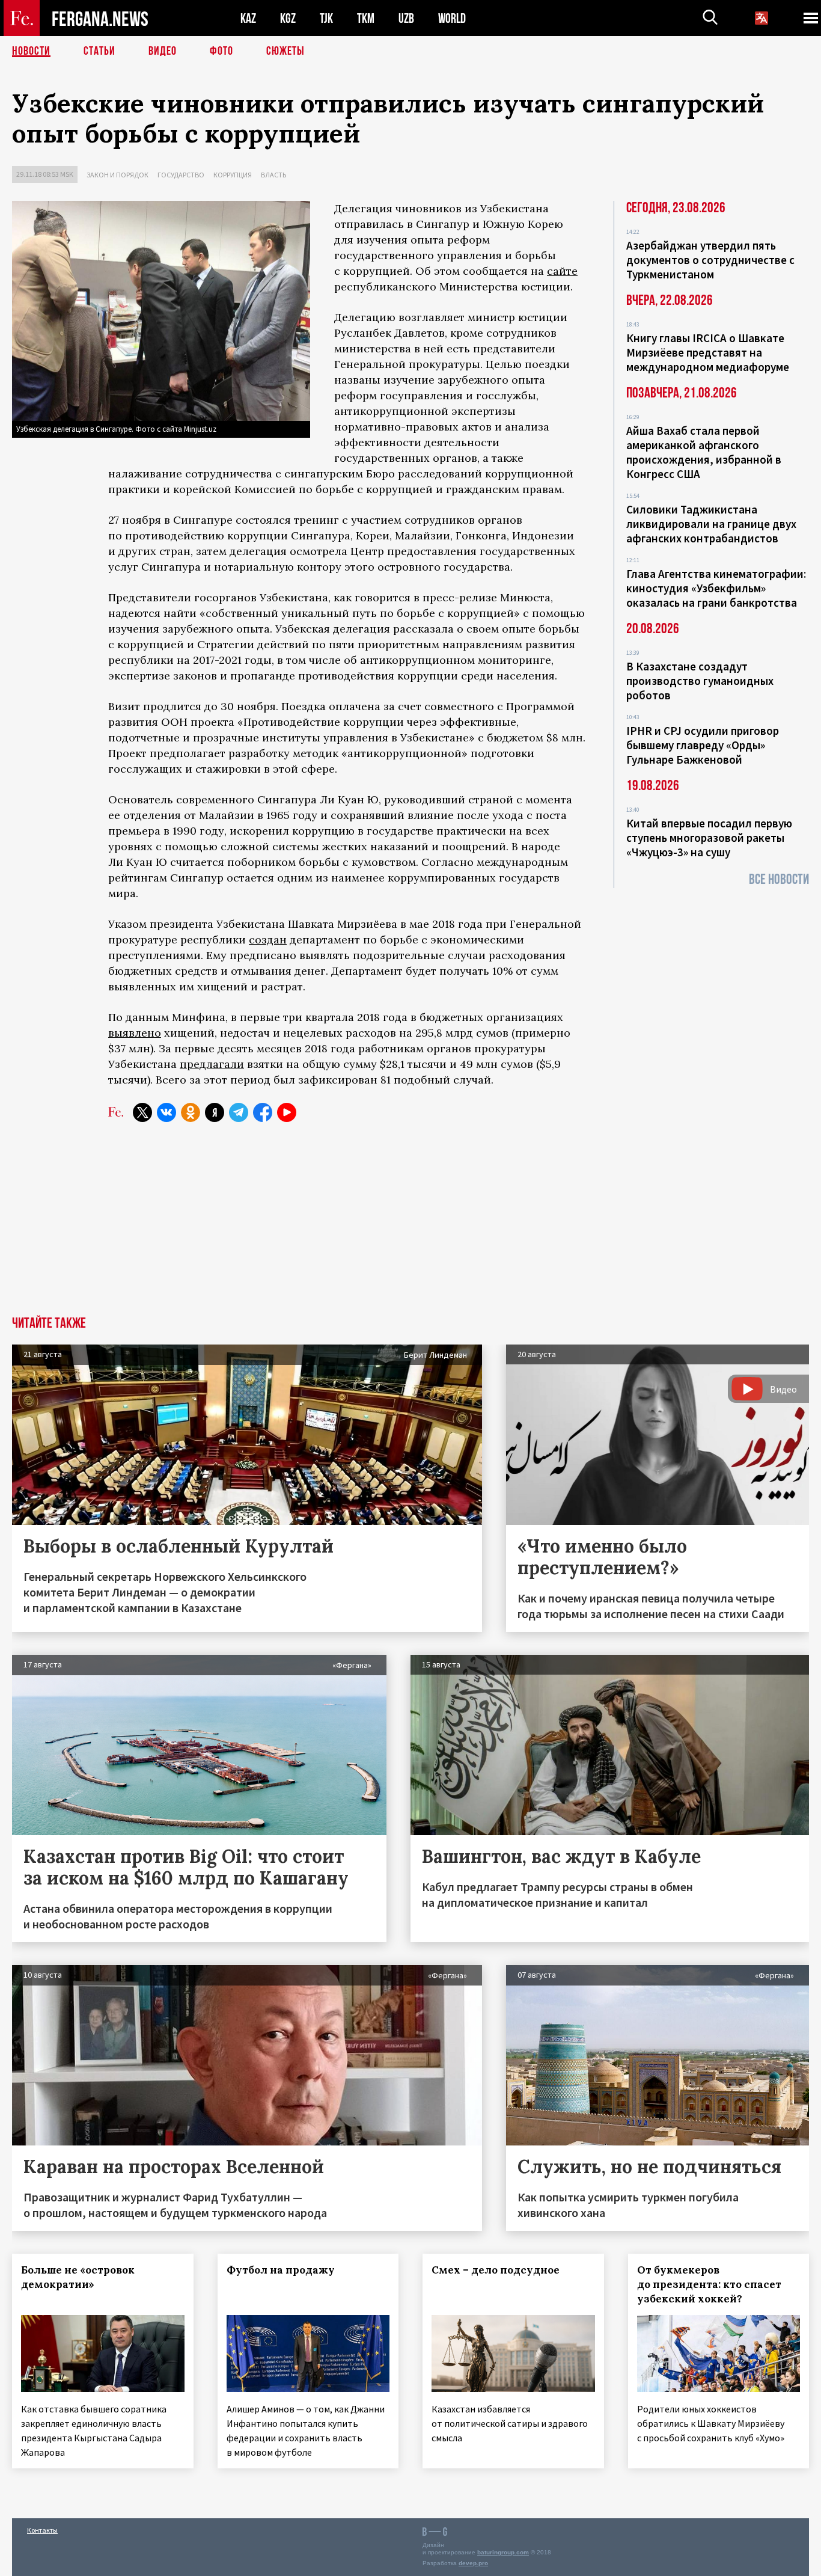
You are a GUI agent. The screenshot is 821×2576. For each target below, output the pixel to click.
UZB (406, 18)
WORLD (452, 18)
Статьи (99, 51)
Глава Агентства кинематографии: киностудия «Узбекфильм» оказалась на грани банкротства (716, 588)
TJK (326, 18)
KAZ (248, 18)
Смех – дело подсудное (496, 2270)
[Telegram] (239, 1112)
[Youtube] (287, 1112)
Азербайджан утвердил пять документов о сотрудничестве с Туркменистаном (710, 260)
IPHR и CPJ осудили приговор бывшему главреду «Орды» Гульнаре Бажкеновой (703, 745)
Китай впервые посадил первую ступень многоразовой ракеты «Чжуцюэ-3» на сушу (709, 838)
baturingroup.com (503, 2552)
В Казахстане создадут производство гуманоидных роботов (700, 681)
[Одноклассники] (191, 1112)
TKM (366, 18)
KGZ (288, 18)
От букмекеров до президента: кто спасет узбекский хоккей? (709, 2284)
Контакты (42, 2530)
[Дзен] (215, 1112)
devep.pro (473, 2563)
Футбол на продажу (281, 2270)
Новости (31, 51)
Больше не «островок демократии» (78, 2277)
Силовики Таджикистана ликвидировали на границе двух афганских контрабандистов (711, 524)
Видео (163, 51)
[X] (142, 1112)
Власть (273, 175)
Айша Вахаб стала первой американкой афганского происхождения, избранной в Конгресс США (704, 452)
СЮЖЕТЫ (285, 51)
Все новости (779, 879)
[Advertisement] (410, 1226)
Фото (221, 51)
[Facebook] (263, 1112)
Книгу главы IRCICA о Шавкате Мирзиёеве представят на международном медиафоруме (708, 352)
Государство (181, 175)
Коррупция (233, 175)
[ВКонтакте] (166, 1112)
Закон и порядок (118, 175)
